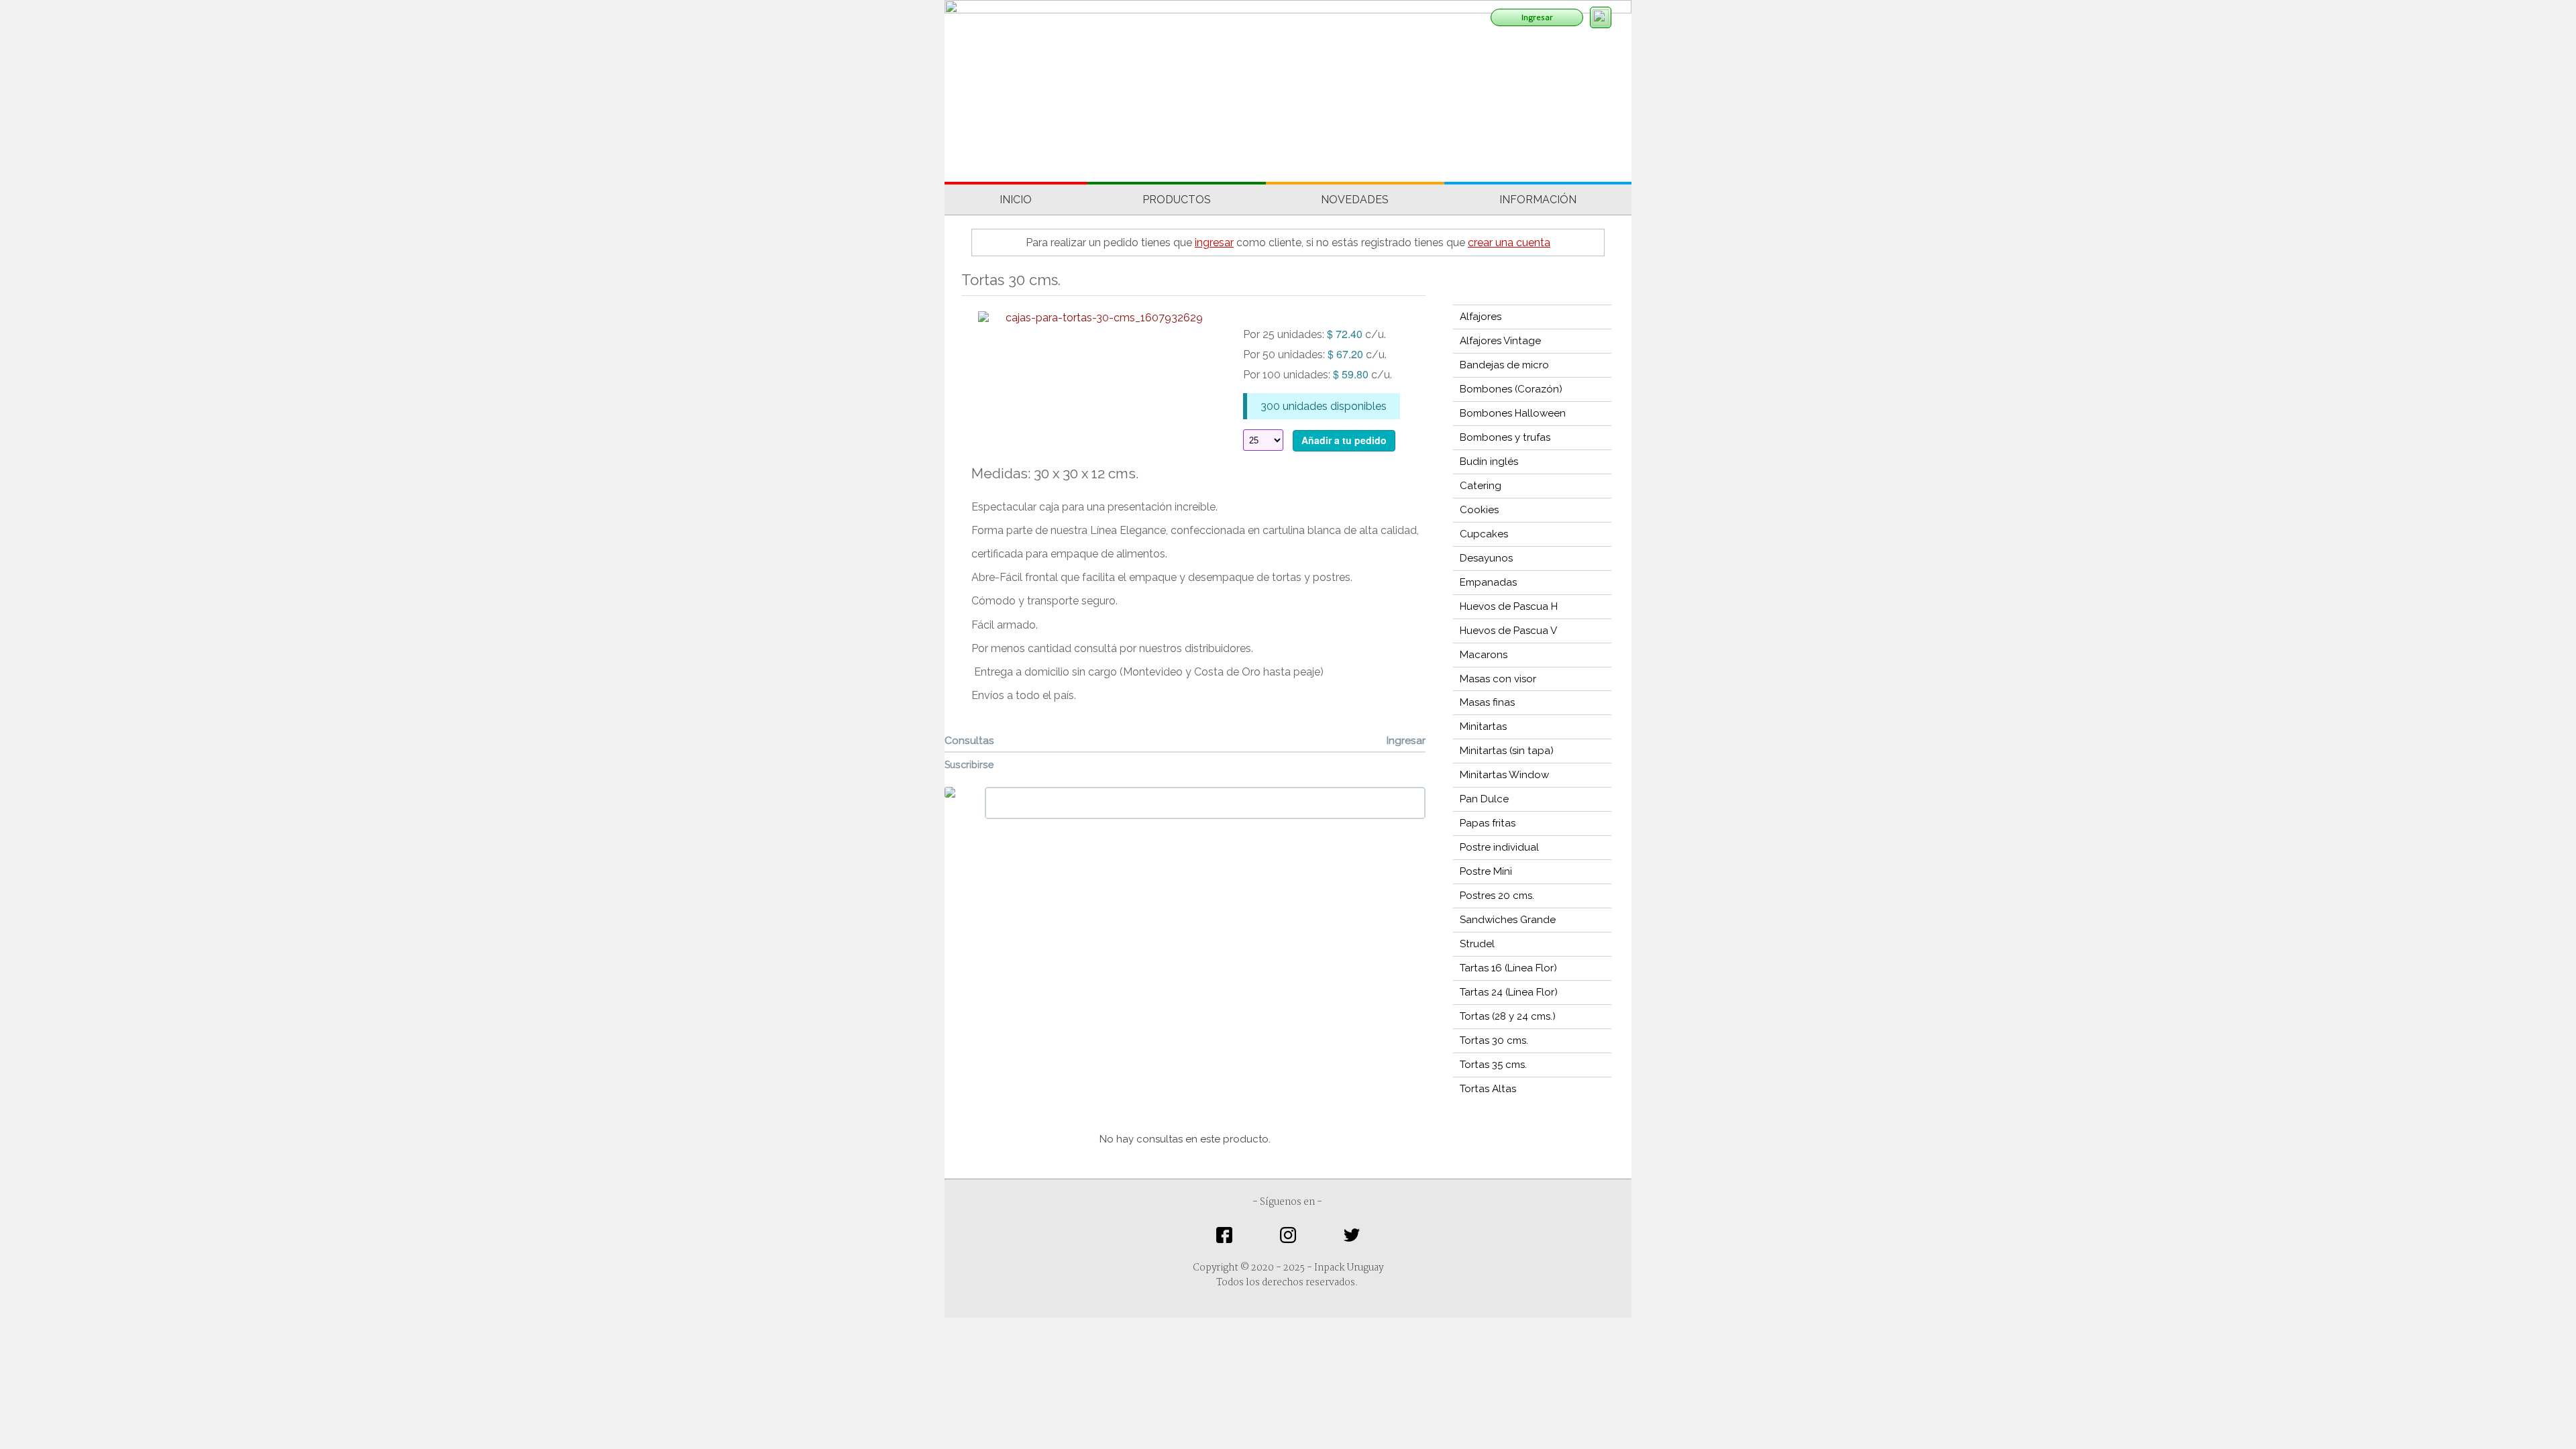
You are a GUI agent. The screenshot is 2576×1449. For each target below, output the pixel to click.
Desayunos (1486, 558)
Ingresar (1537, 17)
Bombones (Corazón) (1511, 389)
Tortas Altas (1488, 1089)
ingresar (1214, 243)
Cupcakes (1484, 534)
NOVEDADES (1355, 200)
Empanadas (1488, 582)
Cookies (1479, 510)
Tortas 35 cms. (1493, 1065)
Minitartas (1483, 727)
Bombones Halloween (1513, 413)
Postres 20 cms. (1497, 896)
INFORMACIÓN (1538, 200)
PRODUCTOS (1177, 200)
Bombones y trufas (1505, 437)
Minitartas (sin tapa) (1507, 751)
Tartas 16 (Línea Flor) (1508, 968)
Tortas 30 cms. (1494, 1040)
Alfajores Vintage (1500, 341)
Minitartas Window (1504, 775)
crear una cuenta (1509, 243)
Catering (1481, 486)
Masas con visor (1498, 679)
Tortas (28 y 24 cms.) (1508, 1016)
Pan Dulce (1484, 799)
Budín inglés (1489, 462)
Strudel (1477, 944)
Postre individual (1499, 847)
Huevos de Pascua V (1508, 631)
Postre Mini (1486, 871)
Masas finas (1487, 702)
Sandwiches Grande (1508, 920)
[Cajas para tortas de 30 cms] (1089, 317)
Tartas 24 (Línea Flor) (1509, 992)
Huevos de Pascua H (1509, 606)
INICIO (1016, 200)
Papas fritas (1488, 823)
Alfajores (1481, 317)
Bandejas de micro (1504, 365)
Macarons (1484, 655)
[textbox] (1205, 803)
